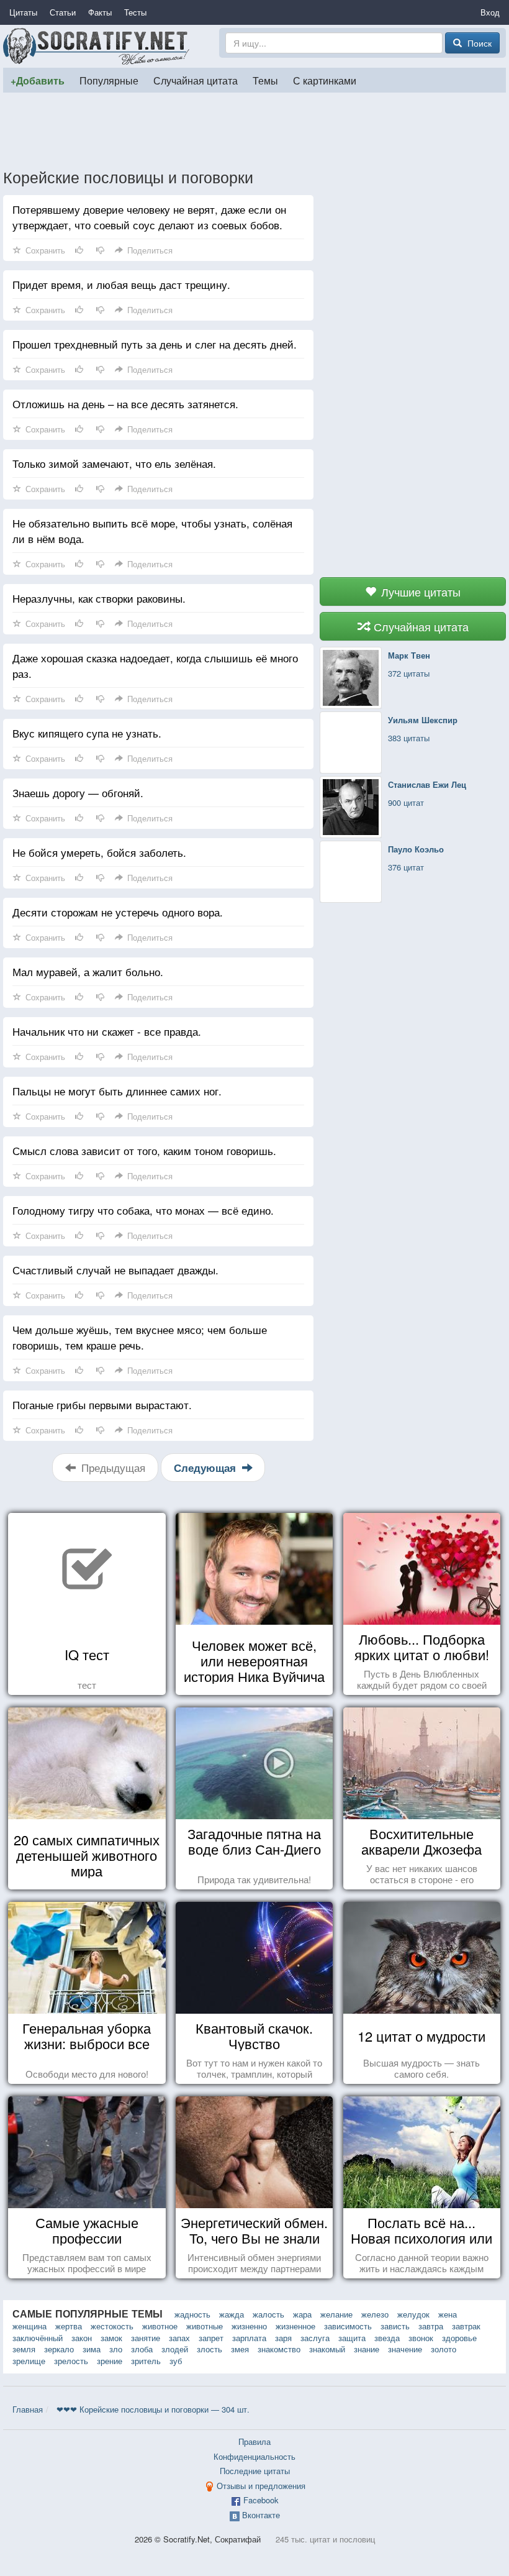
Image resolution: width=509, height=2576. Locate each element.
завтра (431, 2326)
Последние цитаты (255, 2471)
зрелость (71, 2361)
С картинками (325, 80)
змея (240, 2349)
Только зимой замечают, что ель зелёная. (114, 463)
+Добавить (38, 80)
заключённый (38, 2338)
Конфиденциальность (254, 2456)
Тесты (135, 12)
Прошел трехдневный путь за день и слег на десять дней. (155, 344)
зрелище (29, 2361)
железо (375, 2314)
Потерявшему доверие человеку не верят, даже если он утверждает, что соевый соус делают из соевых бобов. (149, 217)
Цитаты (23, 12)
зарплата (249, 2338)
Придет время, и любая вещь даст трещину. (121, 284)
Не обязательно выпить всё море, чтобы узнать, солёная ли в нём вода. (152, 531)
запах (179, 2338)
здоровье (459, 2338)
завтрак (466, 2326)
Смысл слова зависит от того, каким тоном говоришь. (144, 1150)
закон (82, 2338)
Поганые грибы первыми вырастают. (102, 1404)
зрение (110, 2361)
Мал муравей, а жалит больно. (88, 971)
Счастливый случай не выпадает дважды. (115, 1270)
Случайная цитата (196, 80)
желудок (413, 2314)
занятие (146, 2338)
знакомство (279, 2349)
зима (92, 2349)
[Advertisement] (254, 130)
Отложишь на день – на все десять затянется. (125, 404)
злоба (142, 2349)
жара (302, 2314)
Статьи (63, 12)
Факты (100, 12)
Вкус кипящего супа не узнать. (87, 733)
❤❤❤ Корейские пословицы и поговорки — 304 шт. (153, 2409)
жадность (192, 2314)
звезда (387, 2338)
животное (160, 2326)
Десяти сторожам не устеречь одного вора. (118, 912)
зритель (146, 2361)
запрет (211, 2338)
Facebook (261, 2500)
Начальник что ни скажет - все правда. (107, 1031)
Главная (28, 2409)
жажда (232, 2314)
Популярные (109, 80)
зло (116, 2349)
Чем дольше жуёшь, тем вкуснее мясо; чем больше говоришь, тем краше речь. (140, 1337)
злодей (175, 2349)
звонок (421, 2338)
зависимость (348, 2326)
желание (336, 2314)
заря (283, 2338)
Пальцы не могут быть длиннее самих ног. (117, 1091)
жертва (69, 2326)
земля (24, 2349)
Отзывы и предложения (261, 2486)
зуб (176, 2361)
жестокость (112, 2326)
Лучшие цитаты (419, 591)
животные (205, 2326)
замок (111, 2338)
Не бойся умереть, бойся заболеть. (99, 852)
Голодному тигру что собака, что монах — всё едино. (143, 1210)
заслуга (315, 2338)
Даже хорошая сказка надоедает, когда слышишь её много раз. (155, 665)
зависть (395, 2326)
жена (448, 2314)
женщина (29, 2326)
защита (352, 2338)
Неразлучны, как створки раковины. (99, 598)
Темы (265, 80)
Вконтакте (261, 2515)
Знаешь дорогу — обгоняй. (78, 792)
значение (405, 2349)
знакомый (327, 2349)
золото (444, 2349)
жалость (268, 2314)
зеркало (59, 2349)
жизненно (249, 2326)
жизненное (295, 2326)
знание (367, 2349)
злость (209, 2349)
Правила (254, 2441)
